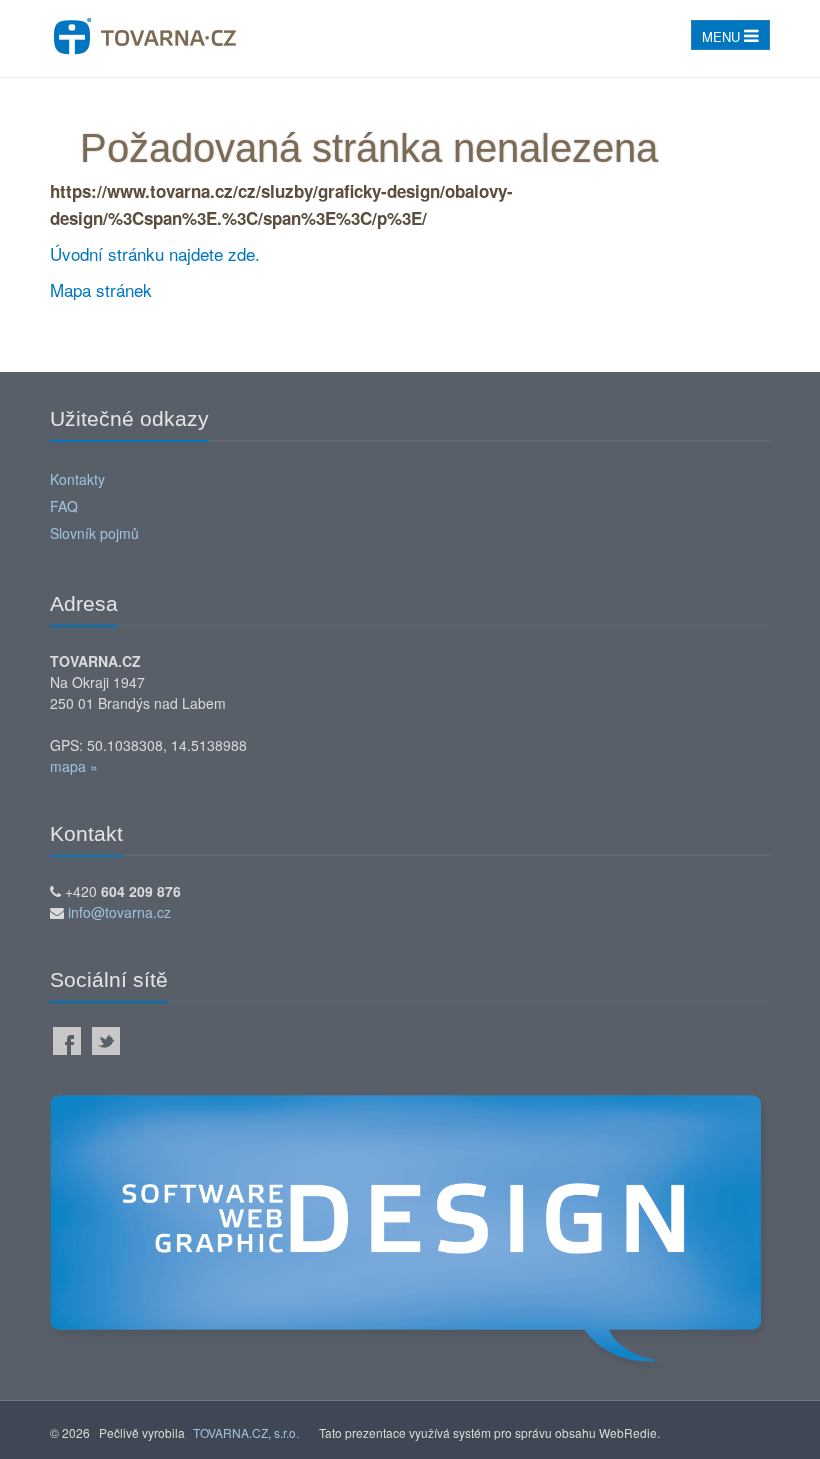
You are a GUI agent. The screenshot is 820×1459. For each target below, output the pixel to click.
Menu (723, 36)
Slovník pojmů (94, 533)
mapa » (74, 766)
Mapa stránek (101, 289)
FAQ (64, 506)
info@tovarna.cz (119, 912)
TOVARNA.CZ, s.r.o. (246, 1432)
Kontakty (77, 479)
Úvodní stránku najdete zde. (155, 253)
